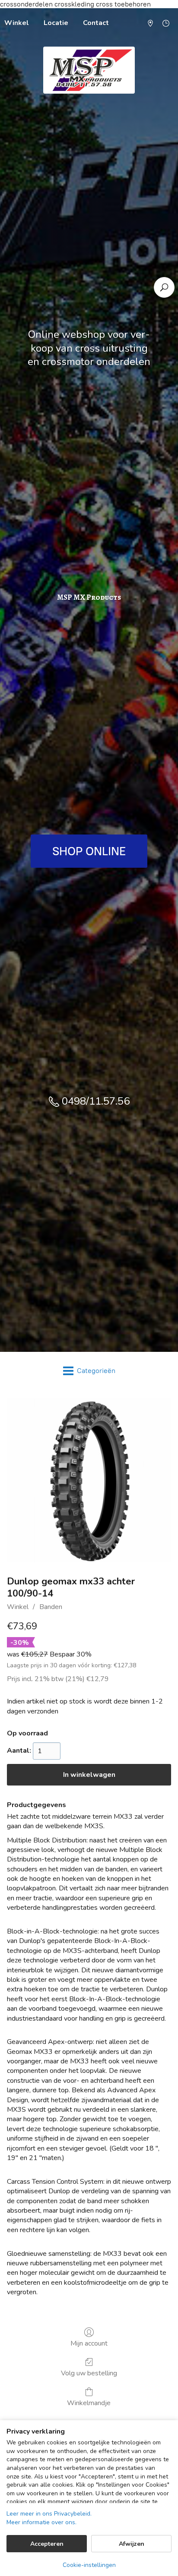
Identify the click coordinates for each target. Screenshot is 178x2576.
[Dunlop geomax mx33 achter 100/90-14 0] (89, 1480)
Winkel (18, 1607)
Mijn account (89, 2343)
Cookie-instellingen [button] (89, 2565)
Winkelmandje (89, 2403)
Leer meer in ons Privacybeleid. (49, 2514)
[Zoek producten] (164, 287)
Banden (51, 1607)
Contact (96, 23)
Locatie (56, 23)
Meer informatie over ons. (41, 2522)
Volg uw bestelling (89, 2373)
